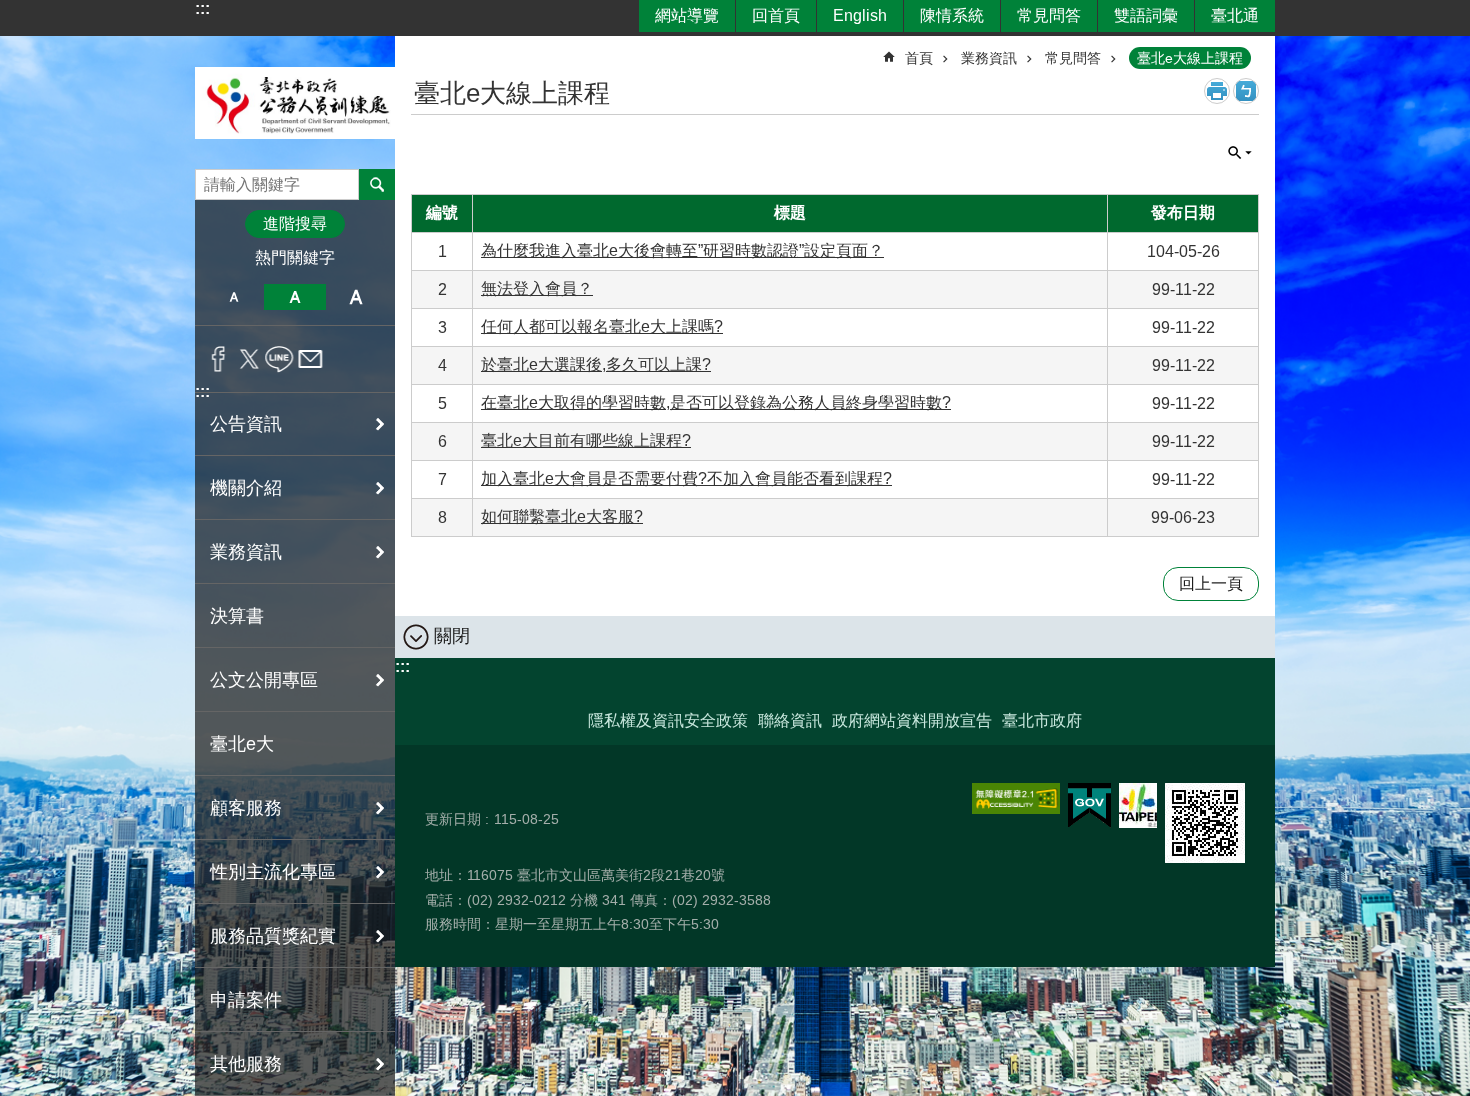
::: (202, 8)
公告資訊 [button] (246, 424)
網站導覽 (687, 15)
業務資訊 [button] (246, 552)
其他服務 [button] (246, 1064)
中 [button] (294, 297)
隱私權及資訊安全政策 (668, 720)
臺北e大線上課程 (1190, 58)
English (860, 15)
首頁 (919, 58)
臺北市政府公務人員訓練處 (295, 102)
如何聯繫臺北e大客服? (562, 516)
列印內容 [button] (1217, 91)
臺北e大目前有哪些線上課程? (586, 440)
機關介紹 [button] (246, 488)
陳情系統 (952, 15)
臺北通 (1235, 15)
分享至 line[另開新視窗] (279, 359)
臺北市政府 (1042, 720)
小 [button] (233, 297)
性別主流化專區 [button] (273, 872)
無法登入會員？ (537, 288)
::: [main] (423, 49)
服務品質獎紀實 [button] (273, 936)
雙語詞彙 (1146, 15)
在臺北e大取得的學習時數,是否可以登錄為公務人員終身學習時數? (716, 402)
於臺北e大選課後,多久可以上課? (596, 364)
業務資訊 (989, 58)
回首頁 (776, 15)
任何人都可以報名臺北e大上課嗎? (602, 326)
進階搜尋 (295, 223)
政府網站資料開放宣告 (912, 720)
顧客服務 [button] (246, 808)
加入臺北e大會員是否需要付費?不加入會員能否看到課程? (686, 478)
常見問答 (1049, 15)
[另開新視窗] (1016, 798)
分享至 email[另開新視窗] (310, 359)
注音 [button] (1246, 91)
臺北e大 (242, 744)
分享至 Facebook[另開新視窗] (218, 359)
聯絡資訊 (790, 720)
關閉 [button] (1240, 153)
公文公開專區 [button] (264, 680)
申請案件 (246, 1000)
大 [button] (356, 297)
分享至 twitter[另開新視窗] (249, 359)
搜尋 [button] (377, 184)
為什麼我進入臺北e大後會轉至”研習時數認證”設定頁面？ (682, 250)
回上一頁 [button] (1211, 583)
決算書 (237, 616)
